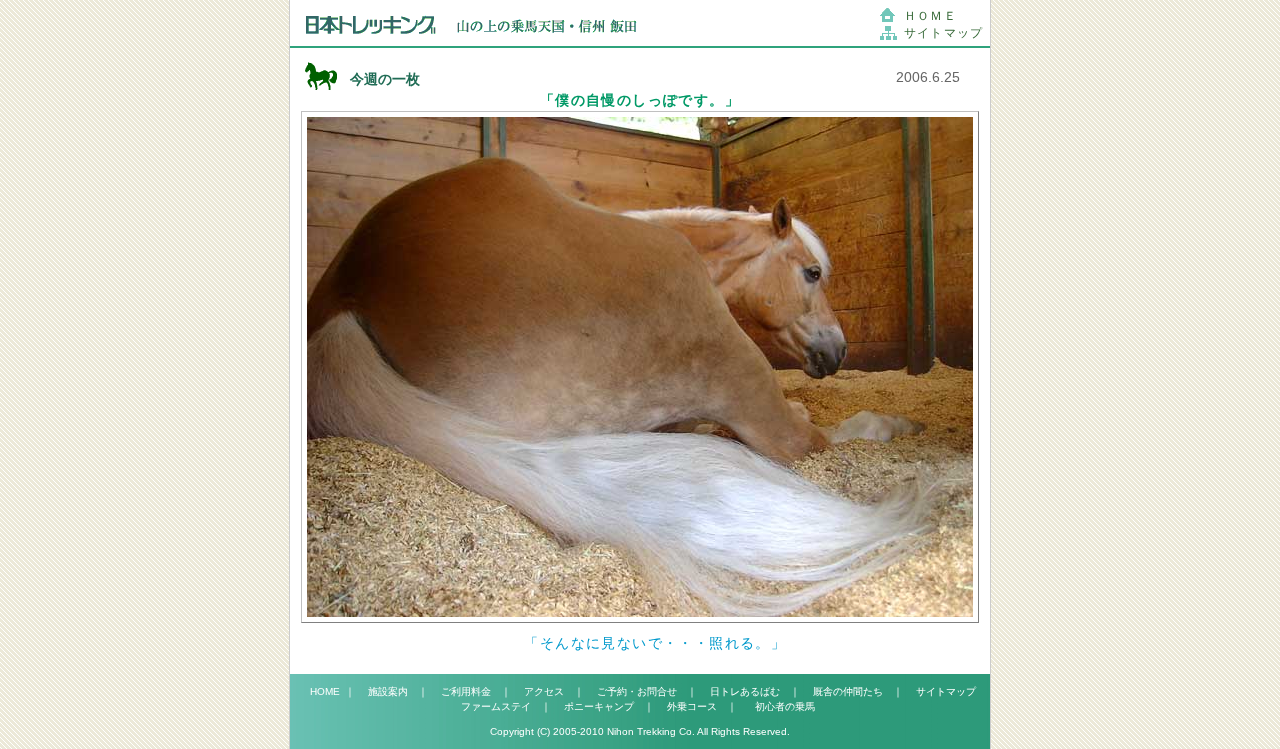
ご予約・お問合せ (637, 691)
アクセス (544, 691)
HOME (327, 691)
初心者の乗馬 (782, 706)
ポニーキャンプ (599, 706)
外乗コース (692, 706)
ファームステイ (496, 706)
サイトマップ (943, 33)
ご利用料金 (466, 691)
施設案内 (388, 691)
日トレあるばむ (745, 691)
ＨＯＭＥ (930, 16)
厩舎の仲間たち (848, 691)
